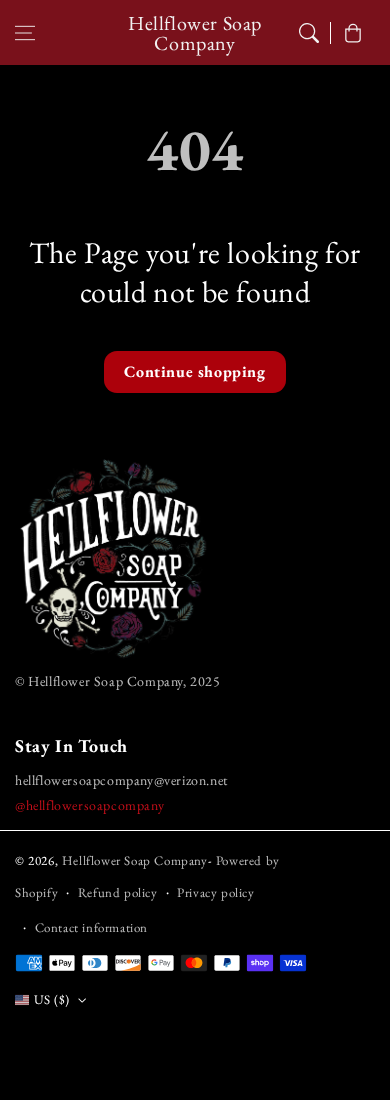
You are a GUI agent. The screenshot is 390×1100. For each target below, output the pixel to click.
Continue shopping (194, 371)
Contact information (91, 927)
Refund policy (118, 892)
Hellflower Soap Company (135, 860)
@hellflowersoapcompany (89, 805)
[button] (25, 33)
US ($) (51, 999)
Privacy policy (215, 892)
